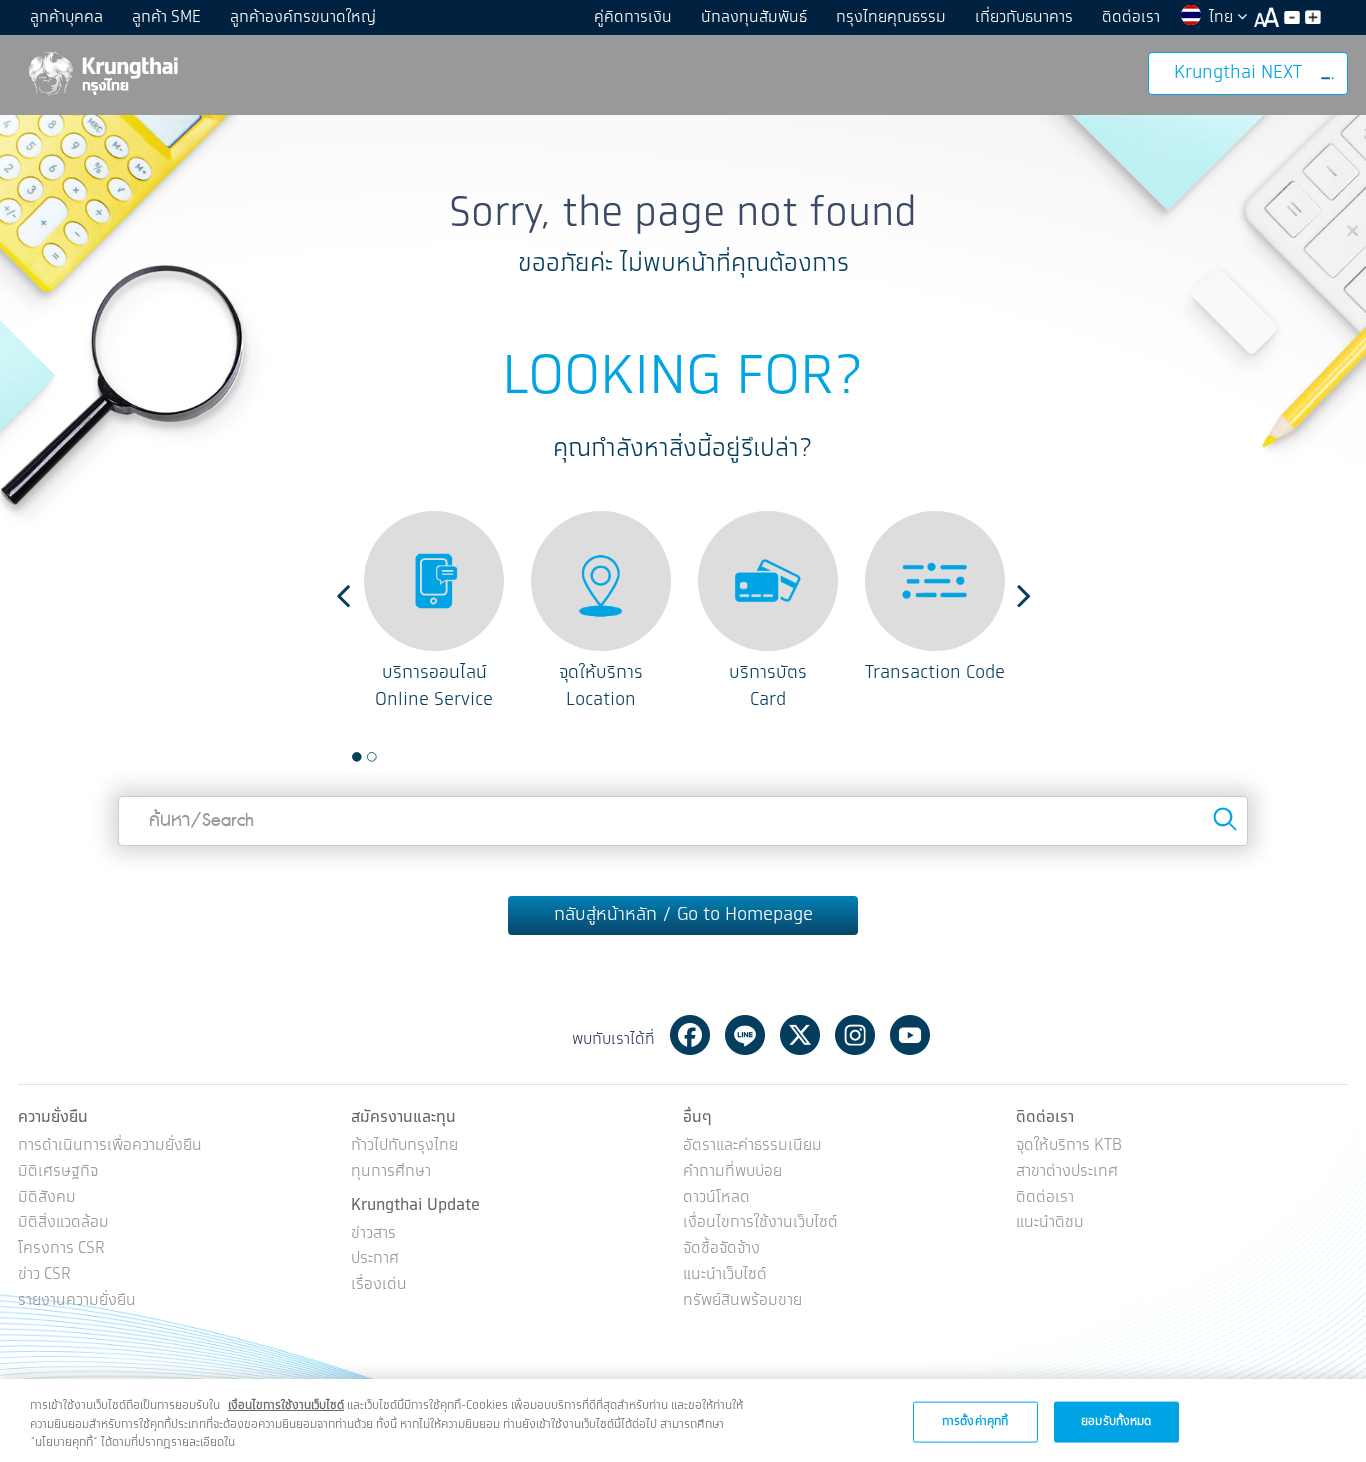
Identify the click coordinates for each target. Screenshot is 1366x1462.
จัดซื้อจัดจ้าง (721, 1249)
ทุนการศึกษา (391, 1172)
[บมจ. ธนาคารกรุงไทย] (102, 72)
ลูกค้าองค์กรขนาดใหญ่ (303, 17)
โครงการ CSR (61, 1249)
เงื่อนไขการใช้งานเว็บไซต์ (760, 1223)
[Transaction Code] (935, 581)
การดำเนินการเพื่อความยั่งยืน (110, 1146)
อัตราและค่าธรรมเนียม (752, 1146)
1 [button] (357, 757)
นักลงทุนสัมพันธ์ (754, 17)
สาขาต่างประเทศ (1067, 1172)
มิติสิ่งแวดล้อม (63, 1223)
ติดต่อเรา (1131, 17)
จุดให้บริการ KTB (1069, 1146)
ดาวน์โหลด (716, 1198)
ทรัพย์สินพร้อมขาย (742, 1301)
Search (1225, 819)
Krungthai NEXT (1238, 73)
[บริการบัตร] (768, 581)
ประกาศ (375, 1259)
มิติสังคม (47, 1198)
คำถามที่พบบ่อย (732, 1172)
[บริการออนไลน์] (434, 581)
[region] (683, 1420)
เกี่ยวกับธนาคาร (1024, 17)
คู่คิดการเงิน (633, 17)
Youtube (910, 1035)
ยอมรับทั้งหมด (1116, 1420)
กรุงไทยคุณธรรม (891, 17)
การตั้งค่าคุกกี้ (975, 1420)
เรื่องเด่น (379, 1285)
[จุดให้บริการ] (601, 581)
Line (745, 1035)
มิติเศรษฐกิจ (58, 1172)
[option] (434, 612)
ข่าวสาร (373, 1234)
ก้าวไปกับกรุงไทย (404, 1146)
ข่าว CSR (44, 1275)
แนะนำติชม (1050, 1223)
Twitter (800, 1035)
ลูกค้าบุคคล (66, 17)
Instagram (855, 1035)
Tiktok (965, 1035)
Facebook (690, 1035)
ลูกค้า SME (166, 17)
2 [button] (372, 757)
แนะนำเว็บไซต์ (725, 1275)
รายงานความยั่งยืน (77, 1301)
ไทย (1223, 17)
